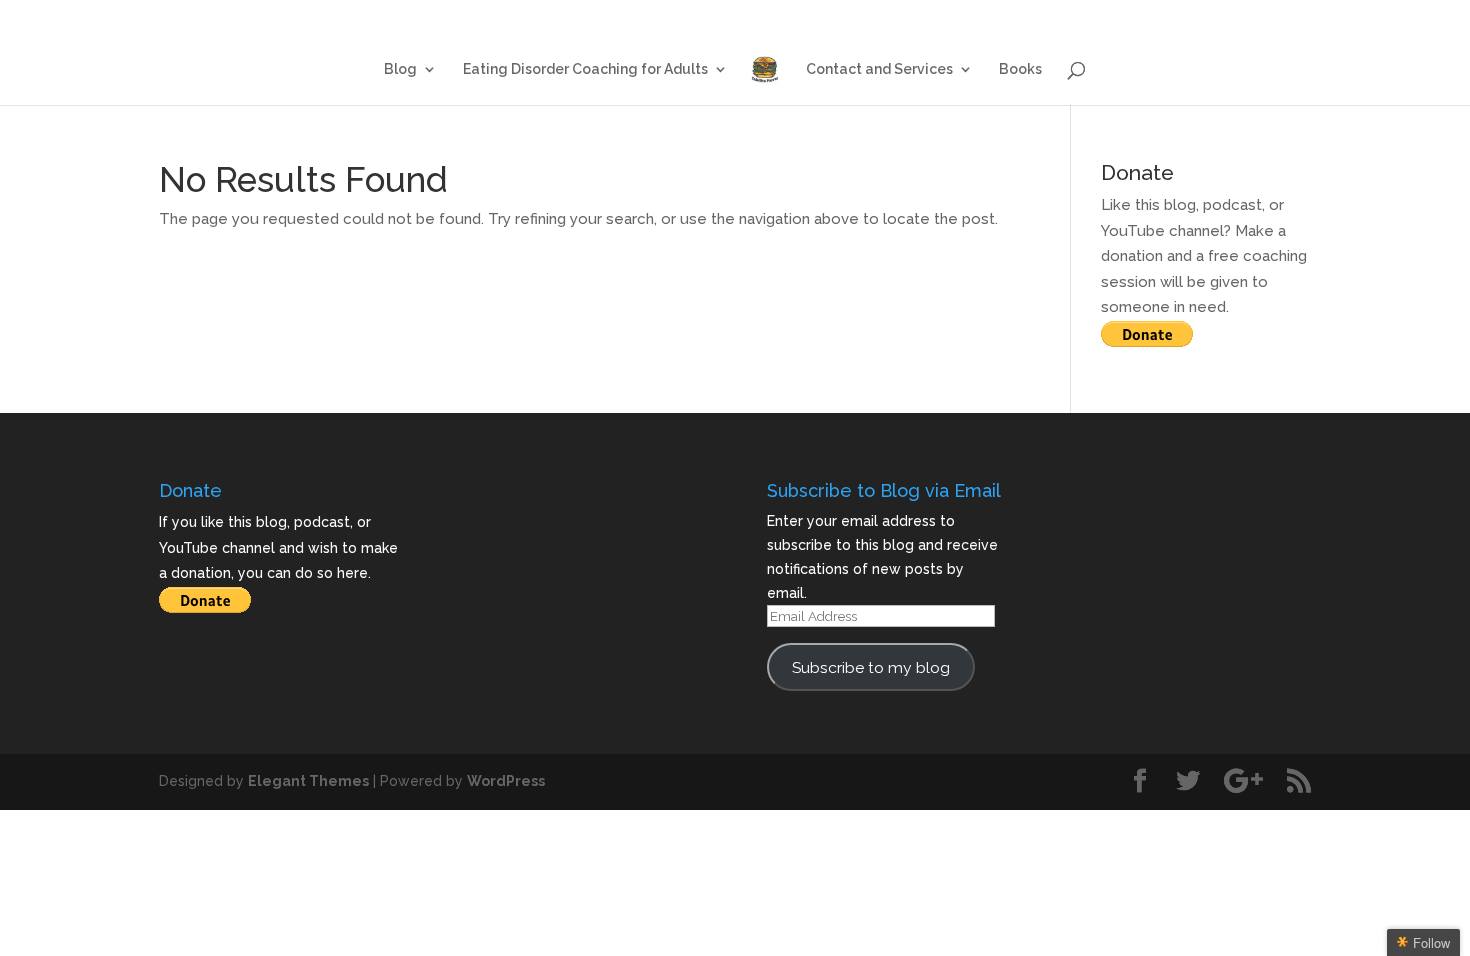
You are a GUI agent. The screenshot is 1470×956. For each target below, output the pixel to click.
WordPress (506, 781)
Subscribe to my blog (871, 667)
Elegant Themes (308, 781)
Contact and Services (1171, 16)
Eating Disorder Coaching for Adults (962, 16)
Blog (804, 16)
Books (1292, 16)
